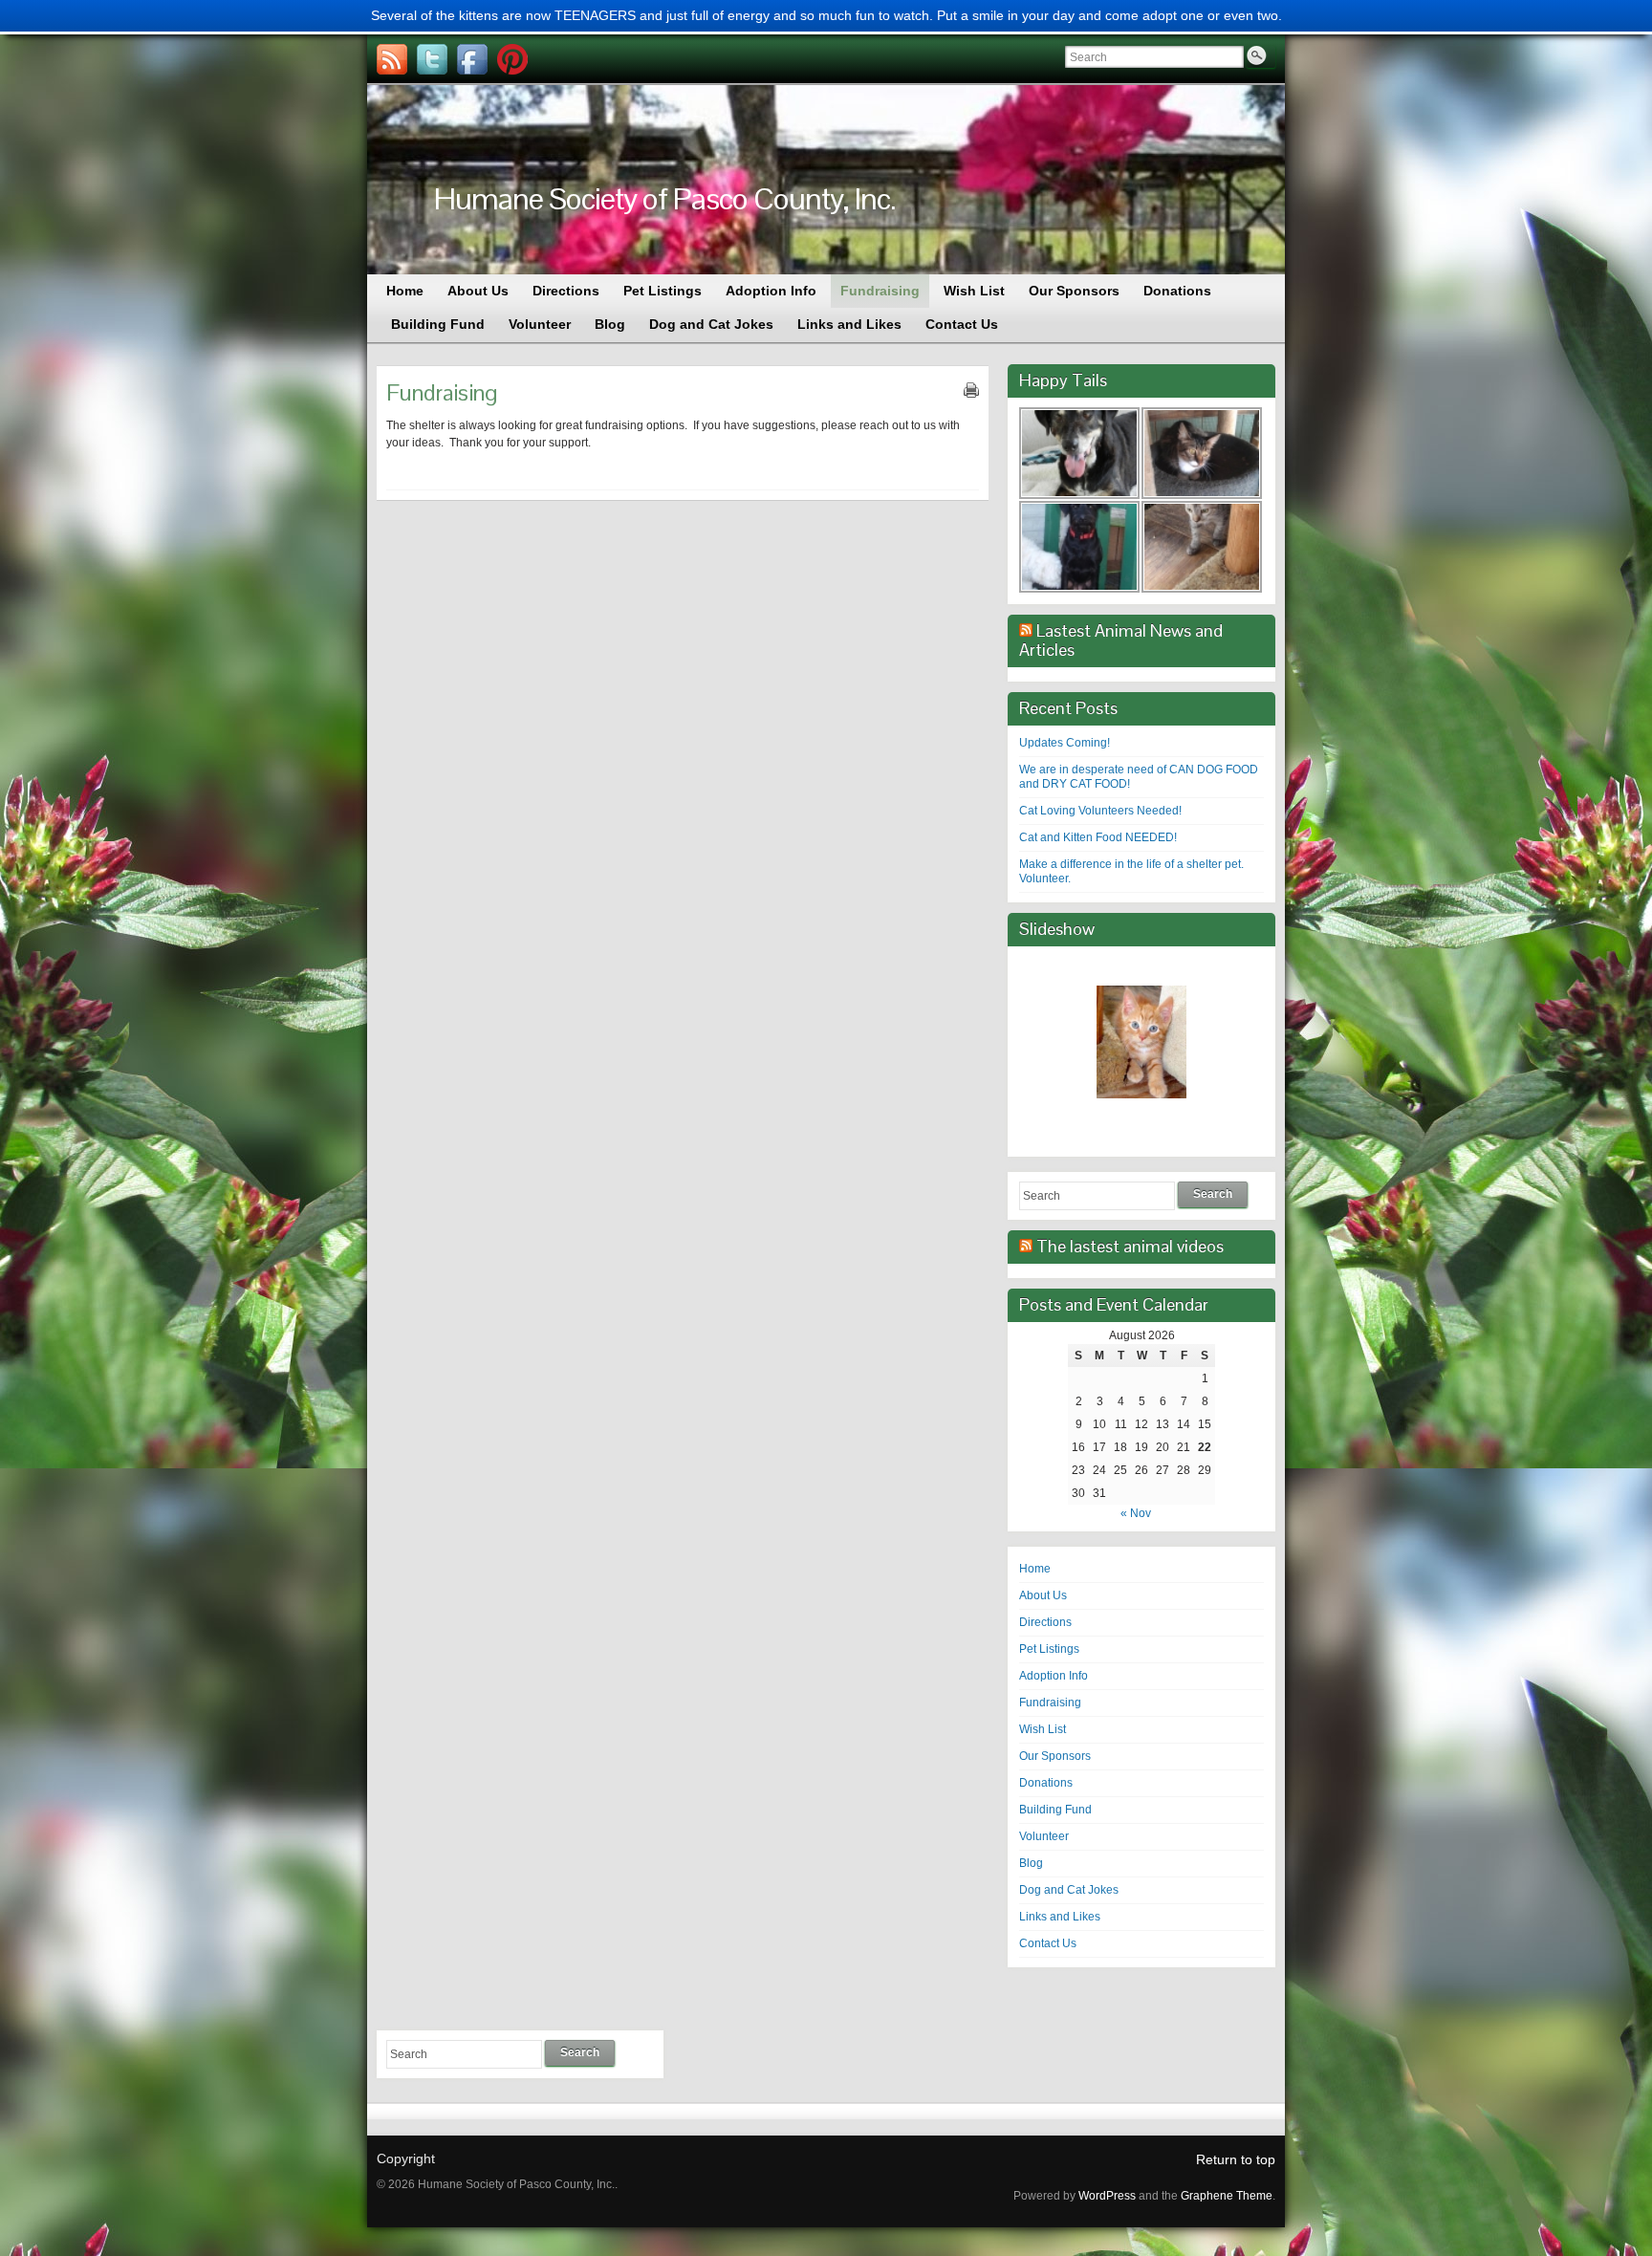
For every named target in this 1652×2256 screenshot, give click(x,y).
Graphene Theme (1227, 2196)
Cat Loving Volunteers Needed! (1100, 811)
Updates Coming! (1065, 743)
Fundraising (1050, 1703)
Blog (1031, 1863)
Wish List (1043, 1729)
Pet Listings (1049, 1649)
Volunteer (1044, 1836)
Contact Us (1048, 1943)
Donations (1046, 1783)
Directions (1045, 1622)
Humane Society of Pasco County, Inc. (665, 198)
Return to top (1236, 2159)
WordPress (1107, 2196)
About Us (1043, 1595)
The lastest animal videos (1130, 1246)
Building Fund (1055, 1810)
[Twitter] (432, 59)
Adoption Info (1054, 1676)
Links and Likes (1060, 1917)
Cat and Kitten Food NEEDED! (1098, 837)
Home (1035, 1569)
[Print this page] (971, 390)
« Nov (1136, 1513)
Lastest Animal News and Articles (1121, 640)
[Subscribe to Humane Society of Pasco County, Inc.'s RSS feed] (392, 59)
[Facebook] (472, 59)
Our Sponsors (1055, 1756)
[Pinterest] (512, 59)
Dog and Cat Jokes (1069, 1890)
